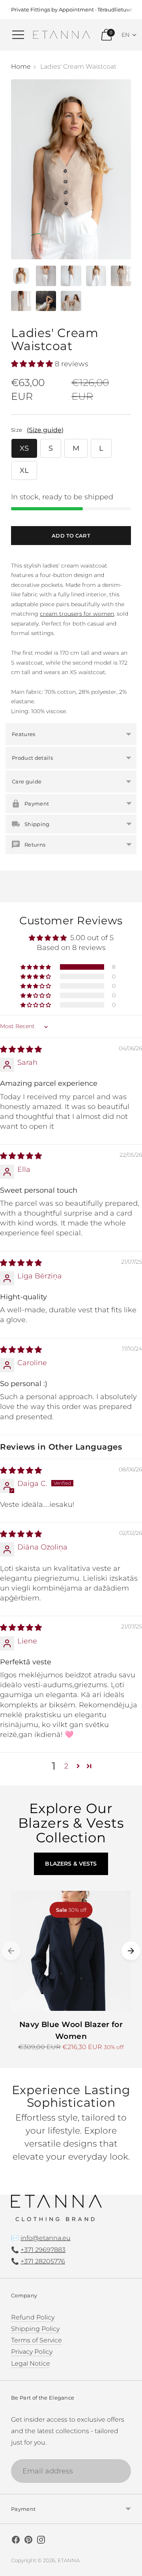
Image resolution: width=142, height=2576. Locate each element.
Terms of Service (36, 2340)
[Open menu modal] (18, 35)
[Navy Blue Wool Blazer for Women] (71, 1951)
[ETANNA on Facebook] (16, 2541)
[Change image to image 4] (96, 276)
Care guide (27, 781)
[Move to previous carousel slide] (11, 1951)
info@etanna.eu (46, 2238)
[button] (129, 35)
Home (21, 66)
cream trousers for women (77, 614)
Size (17, 430)
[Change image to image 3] (71, 276)
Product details (32, 758)
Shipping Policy (35, 2329)
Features (24, 734)
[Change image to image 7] (46, 301)
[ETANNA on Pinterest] (28, 2541)
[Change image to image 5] (121, 276)
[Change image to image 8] (71, 301)
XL (24, 470)
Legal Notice (31, 2363)
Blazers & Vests (71, 1864)
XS (24, 448)
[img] (21, 1049)
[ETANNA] (62, 35)
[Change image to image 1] (21, 276)
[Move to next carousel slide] (131, 1951)
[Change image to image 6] (21, 301)
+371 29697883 (43, 2250)
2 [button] (66, 1766)
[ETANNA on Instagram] (41, 2541)
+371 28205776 (43, 2261)
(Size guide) (45, 430)
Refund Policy (33, 2317)
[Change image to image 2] (46, 276)
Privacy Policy (32, 2351)
